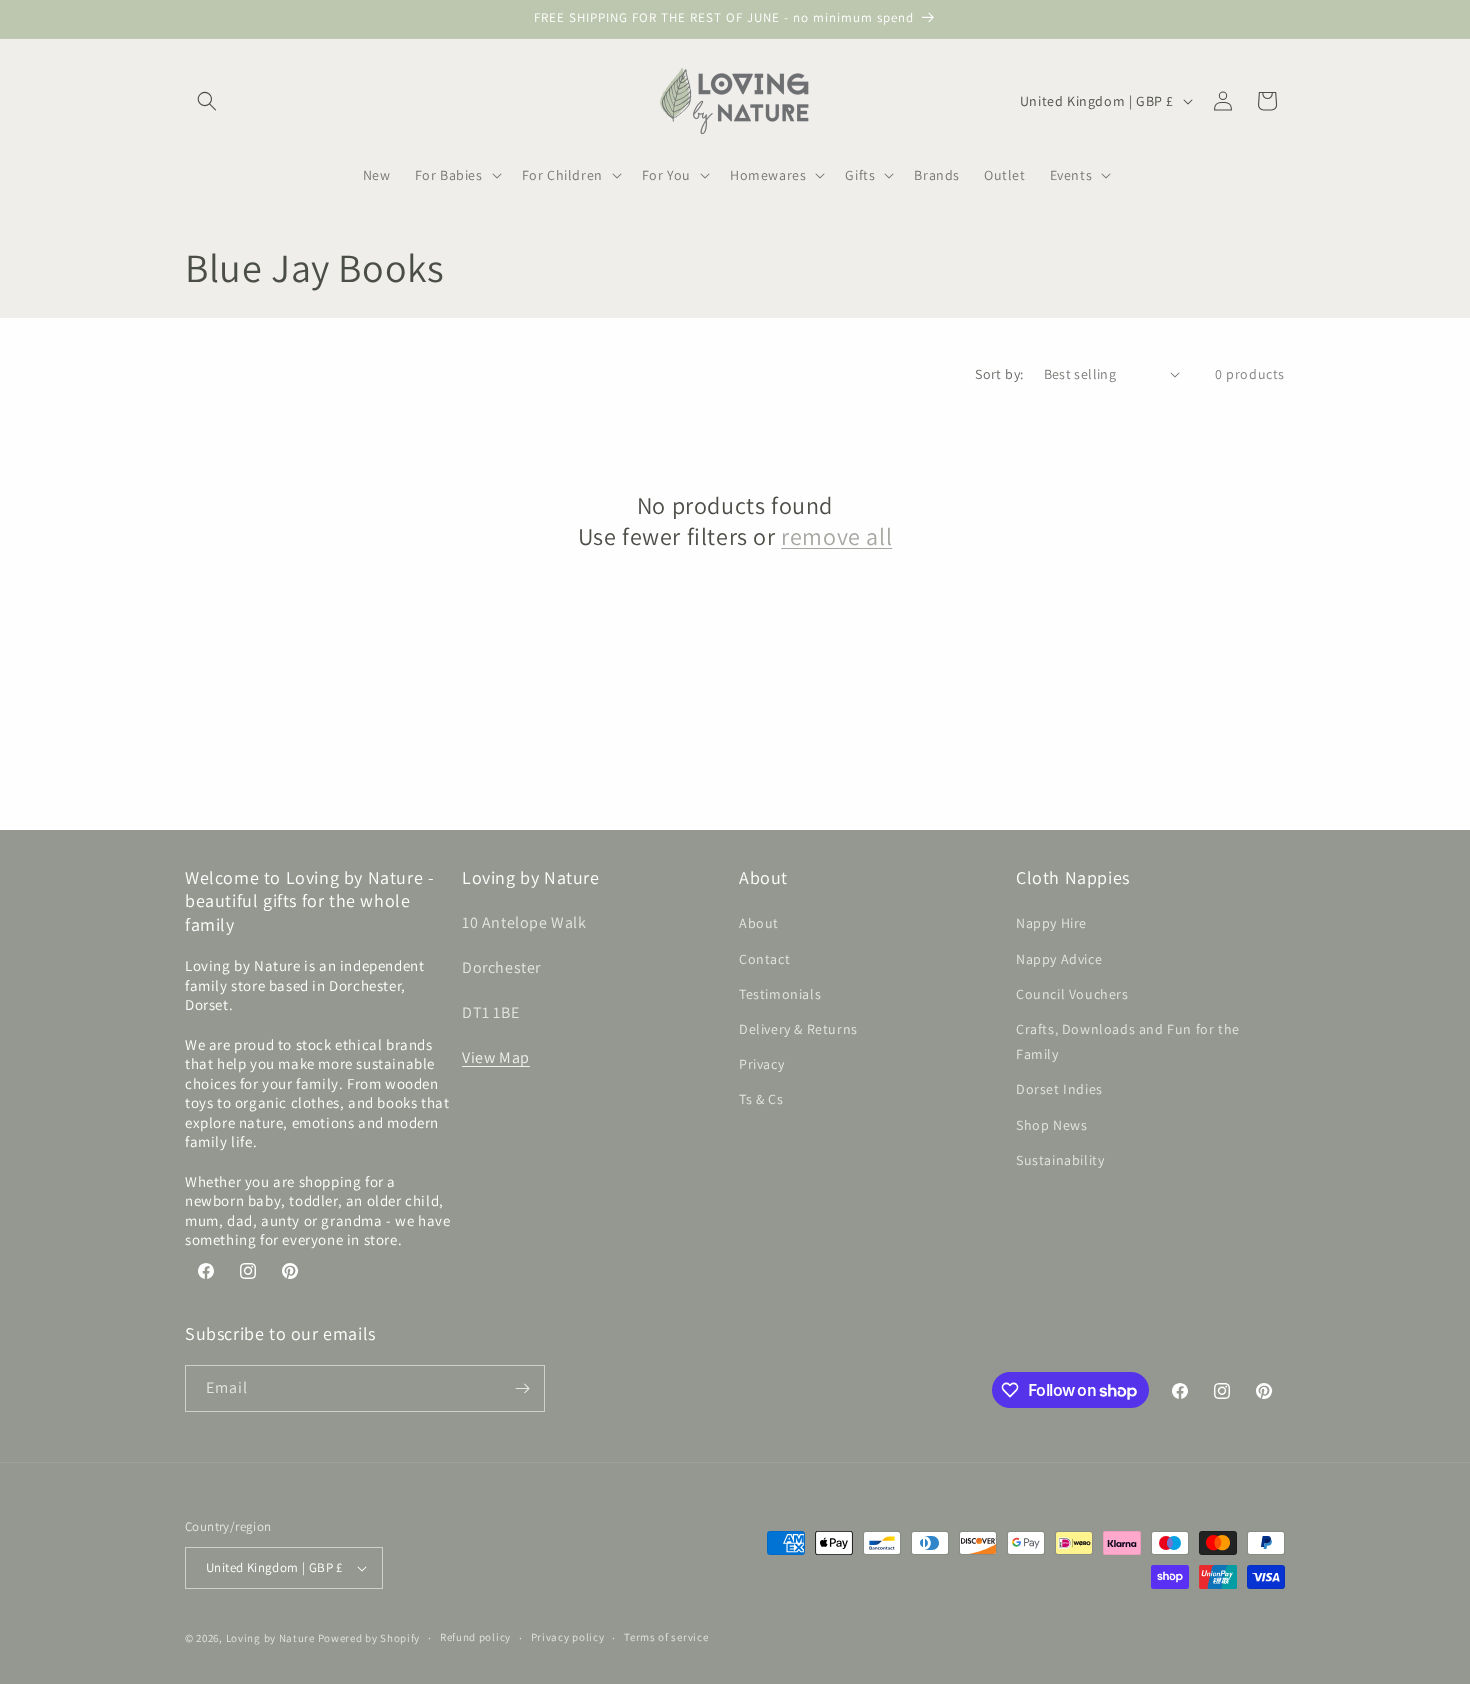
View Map (496, 1057)
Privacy (761, 1064)
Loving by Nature (270, 1638)
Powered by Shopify (369, 1638)
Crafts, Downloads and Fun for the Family (1128, 1041)
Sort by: (999, 374)
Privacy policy (568, 1637)
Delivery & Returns (798, 1029)
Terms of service (666, 1637)
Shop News (1051, 1125)
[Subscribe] (522, 1388)
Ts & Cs (761, 1100)
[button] (207, 101)
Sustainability (1060, 1160)
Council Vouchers (1072, 994)
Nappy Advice (1059, 959)
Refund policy (475, 1637)
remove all (836, 536)
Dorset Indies (1059, 1090)
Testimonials (780, 994)
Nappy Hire (1051, 924)
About (759, 924)
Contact (764, 959)
